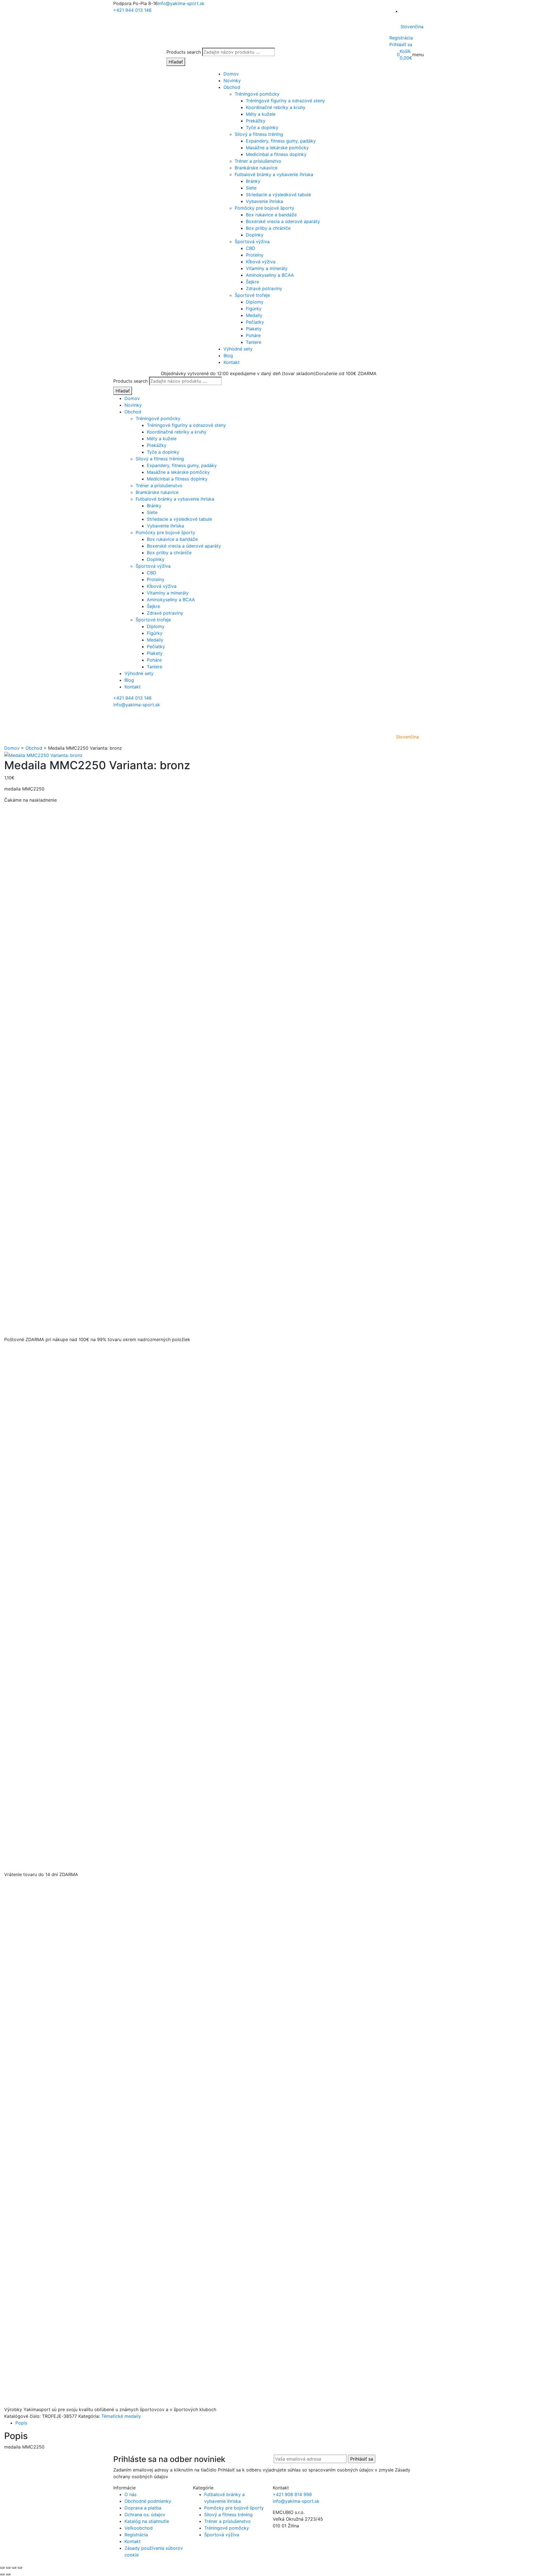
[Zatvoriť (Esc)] (20, 2568)
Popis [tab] (21, 2423)
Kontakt (232, 362)
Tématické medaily (121, 2416)
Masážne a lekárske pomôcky (277, 148)
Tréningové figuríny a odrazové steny (285, 101)
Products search (184, 52)
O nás (130, 2494)
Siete (251, 188)
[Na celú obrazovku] (8, 2568)
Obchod (232, 87)
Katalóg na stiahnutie (147, 2521)
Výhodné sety (238, 349)
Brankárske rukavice (256, 168)
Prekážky (256, 121)
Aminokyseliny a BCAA (270, 275)
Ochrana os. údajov (145, 2515)
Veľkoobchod (139, 2528)
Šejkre (252, 282)
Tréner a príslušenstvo (258, 161)
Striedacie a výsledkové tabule (278, 195)
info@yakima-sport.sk (181, 3)
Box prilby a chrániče (268, 228)
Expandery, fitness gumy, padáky (281, 141)
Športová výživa (252, 241)
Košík (405, 51)
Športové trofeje (252, 295)
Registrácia (401, 38)
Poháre (253, 335)
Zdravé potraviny (264, 288)
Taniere (254, 342)
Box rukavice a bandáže (271, 215)
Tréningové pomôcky (257, 94)
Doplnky (255, 235)
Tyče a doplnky (262, 127)
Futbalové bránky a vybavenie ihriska (274, 174)
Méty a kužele (261, 114)
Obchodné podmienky (148, 2501)
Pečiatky (255, 322)
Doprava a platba (143, 2508)
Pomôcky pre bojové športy (264, 208)
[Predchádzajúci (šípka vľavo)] (2, 2574)
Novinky (232, 80)
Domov (231, 74)
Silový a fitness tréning (259, 134)
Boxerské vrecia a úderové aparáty (283, 221)
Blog (228, 356)
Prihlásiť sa (401, 44)
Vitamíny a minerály (267, 268)
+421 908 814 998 (292, 2494)
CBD (251, 248)
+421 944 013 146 (132, 10)
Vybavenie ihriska (264, 201)
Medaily (254, 315)
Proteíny (255, 255)
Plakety (254, 329)
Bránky (253, 181)
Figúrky (254, 309)
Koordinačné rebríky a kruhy (276, 107)
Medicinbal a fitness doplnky (276, 154)
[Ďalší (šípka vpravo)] (8, 2574)
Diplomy (255, 302)
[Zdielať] (14, 2568)
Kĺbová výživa (261, 262)
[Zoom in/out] (2, 2568)
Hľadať (176, 62)
